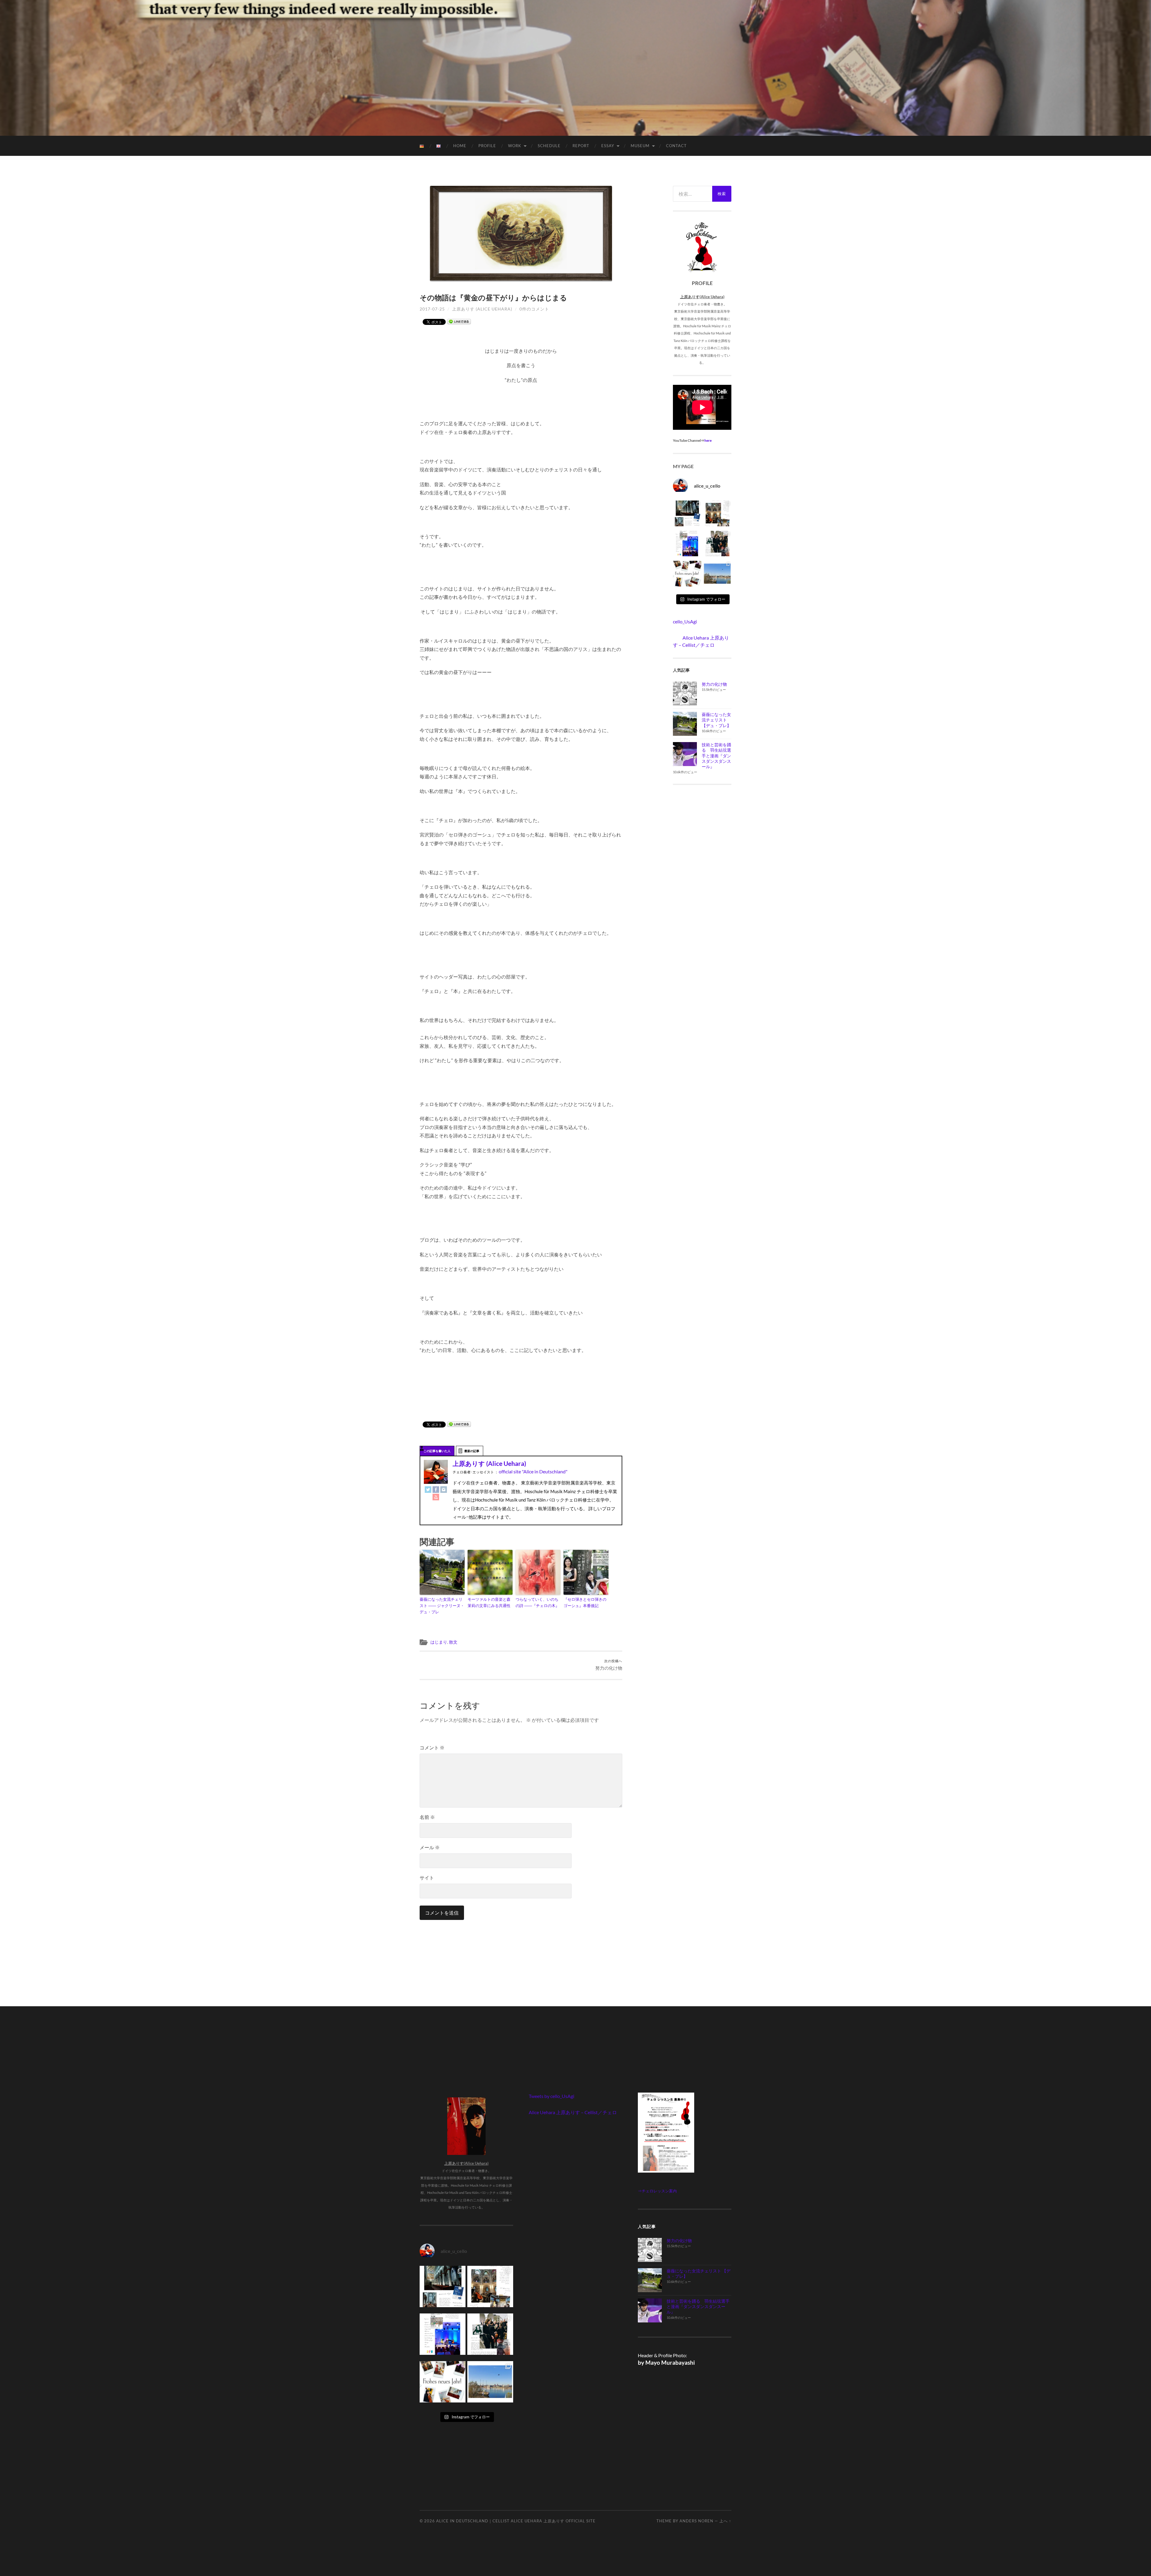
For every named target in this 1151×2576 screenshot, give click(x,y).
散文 (453, 1642)
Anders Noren (696, 2521)
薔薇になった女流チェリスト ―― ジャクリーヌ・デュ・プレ (442, 1606)
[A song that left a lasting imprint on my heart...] (717, 545)
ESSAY (608, 146)
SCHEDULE (549, 146)
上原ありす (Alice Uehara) (482, 309)
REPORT (581, 146)
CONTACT (676, 146)
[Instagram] (444, 1489)
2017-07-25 (432, 309)
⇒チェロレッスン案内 (657, 2191)
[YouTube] (436, 1497)
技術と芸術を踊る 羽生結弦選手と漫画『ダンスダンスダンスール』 (716, 756)
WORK (515, 146)
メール (430, 1847)
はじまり (439, 1642)
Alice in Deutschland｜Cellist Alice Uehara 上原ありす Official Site (516, 2521)
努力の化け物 (609, 1665)
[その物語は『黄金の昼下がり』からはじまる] (521, 234)
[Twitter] (428, 1489)
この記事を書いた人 (437, 1451)
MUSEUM (640, 146)
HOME (460, 146)
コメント (432, 1747)
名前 (427, 1817)
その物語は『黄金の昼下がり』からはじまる (493, 297)
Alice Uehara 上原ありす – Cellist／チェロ (573, 2112)
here (708, 440)
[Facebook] (436, 1489)
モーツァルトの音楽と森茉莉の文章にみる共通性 (489, 1602)
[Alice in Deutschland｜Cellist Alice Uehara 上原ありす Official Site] (576, 67)
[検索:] (693, 194)
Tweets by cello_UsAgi (552, 2096)
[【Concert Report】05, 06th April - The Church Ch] (717, 575)
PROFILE (487, 146)
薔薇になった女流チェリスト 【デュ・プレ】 (716, 720)
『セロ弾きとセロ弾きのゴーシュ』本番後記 (585, 1602)
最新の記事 (472, 1451)
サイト (427, 1878)
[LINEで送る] (459, 321)
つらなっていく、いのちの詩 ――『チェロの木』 (537, 1602)
